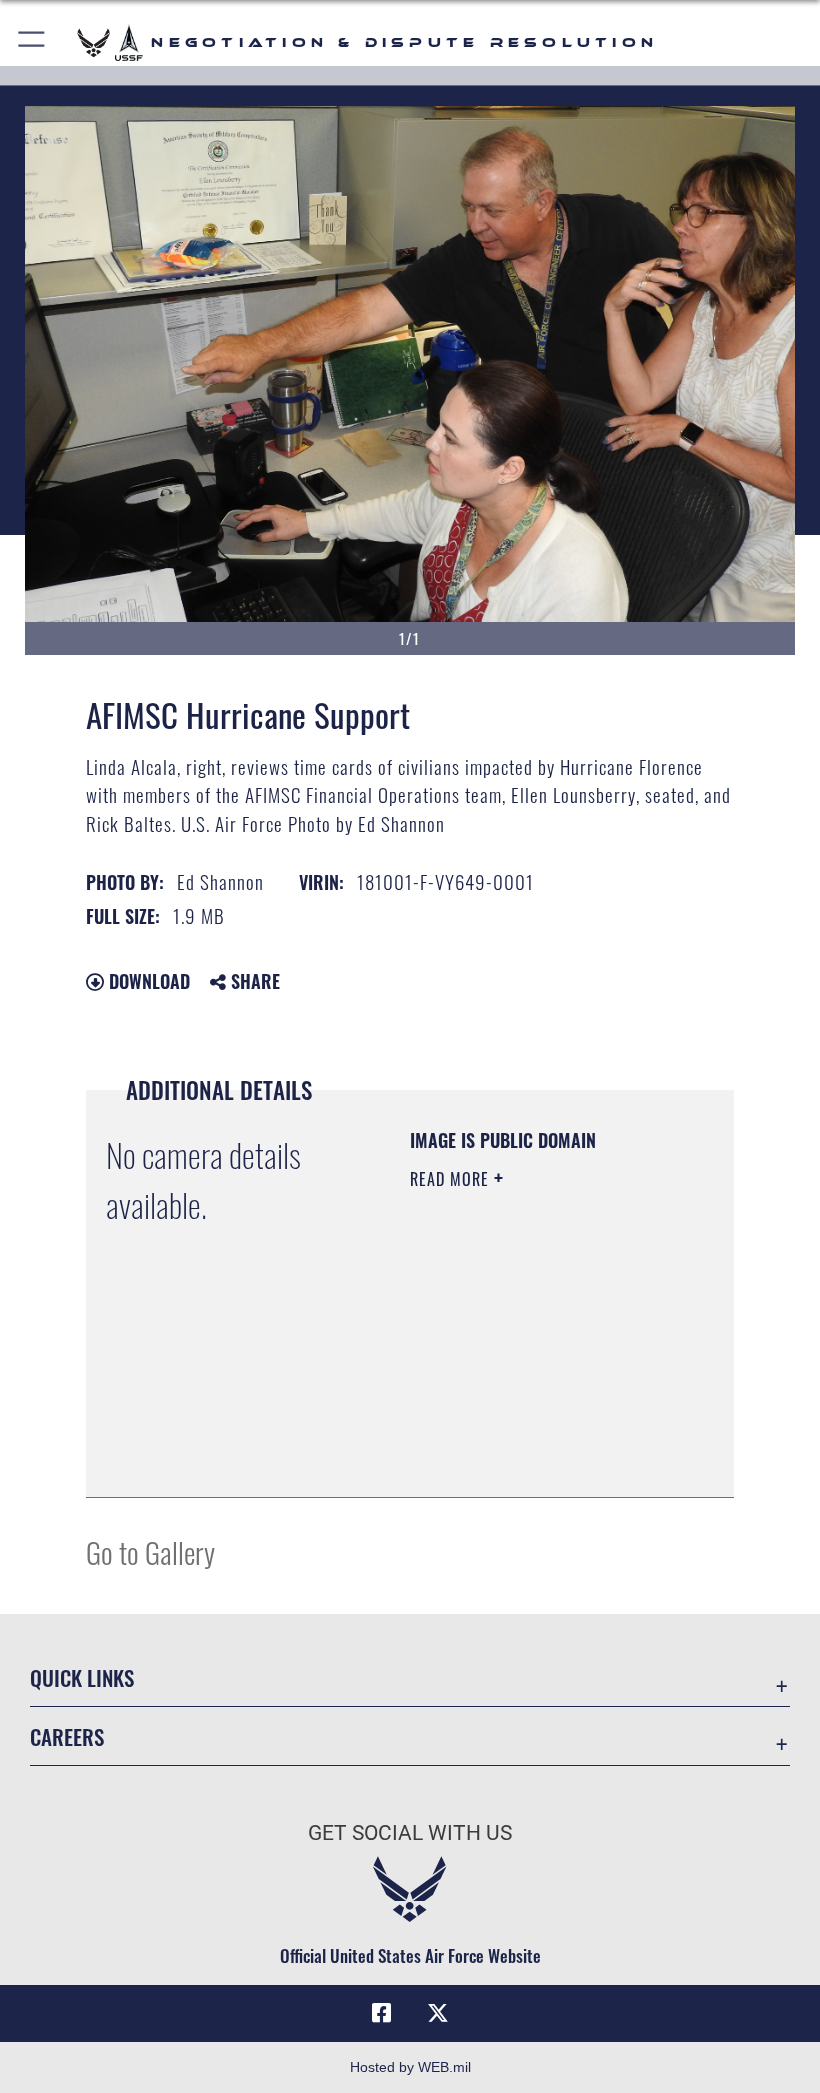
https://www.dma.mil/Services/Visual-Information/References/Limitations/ (531, 1432)
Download (147, 981)
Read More (452, 1179)
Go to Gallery (150, 1551)
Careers (67, 1736)
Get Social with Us (410, 1833)
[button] (32, 42)
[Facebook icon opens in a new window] (382, 2013)
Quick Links (82, 1677)
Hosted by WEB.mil (410, 2067)
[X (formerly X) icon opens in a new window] (438, 2013)
